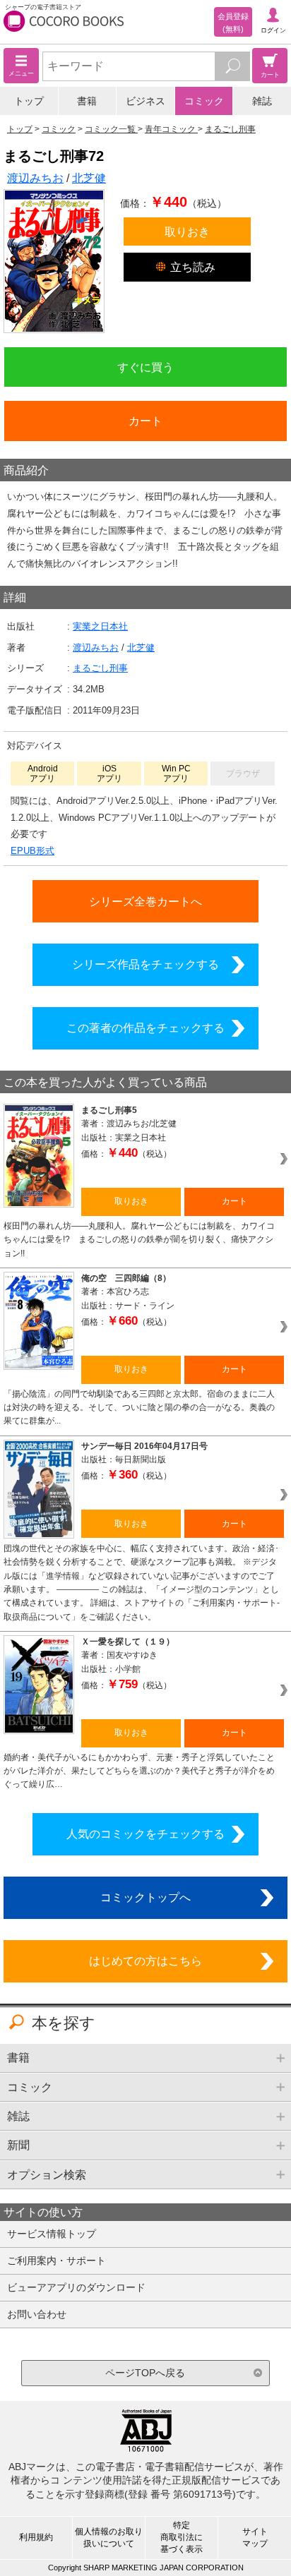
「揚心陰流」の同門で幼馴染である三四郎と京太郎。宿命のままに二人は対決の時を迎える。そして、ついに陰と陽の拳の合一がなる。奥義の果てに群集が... (139, 1408)
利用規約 (36, 2537)
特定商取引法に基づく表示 (182, 2537)
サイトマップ (255, 2538)
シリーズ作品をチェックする (145, 964)
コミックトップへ (145, 1897)
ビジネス (145, 101)
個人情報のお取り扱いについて (109, 2538)
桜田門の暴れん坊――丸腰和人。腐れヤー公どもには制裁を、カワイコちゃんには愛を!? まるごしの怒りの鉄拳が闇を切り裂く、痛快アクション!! (139, 1240)
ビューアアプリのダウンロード (76, 2287)
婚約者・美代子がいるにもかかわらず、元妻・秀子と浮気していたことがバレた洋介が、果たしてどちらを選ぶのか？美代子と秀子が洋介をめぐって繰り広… (139, 1771)
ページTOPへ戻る (145, 2373)
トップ (29, 101)
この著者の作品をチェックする (145, 1028)
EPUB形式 (32, 851)
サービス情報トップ (52, 2234)
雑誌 (262, 101)
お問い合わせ (37, 2314)
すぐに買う (145, 367)
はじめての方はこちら (145, 1961)
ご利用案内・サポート (57, 2261)
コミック (204, 101)
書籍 (87, 101)
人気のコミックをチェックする (145, 1834)
